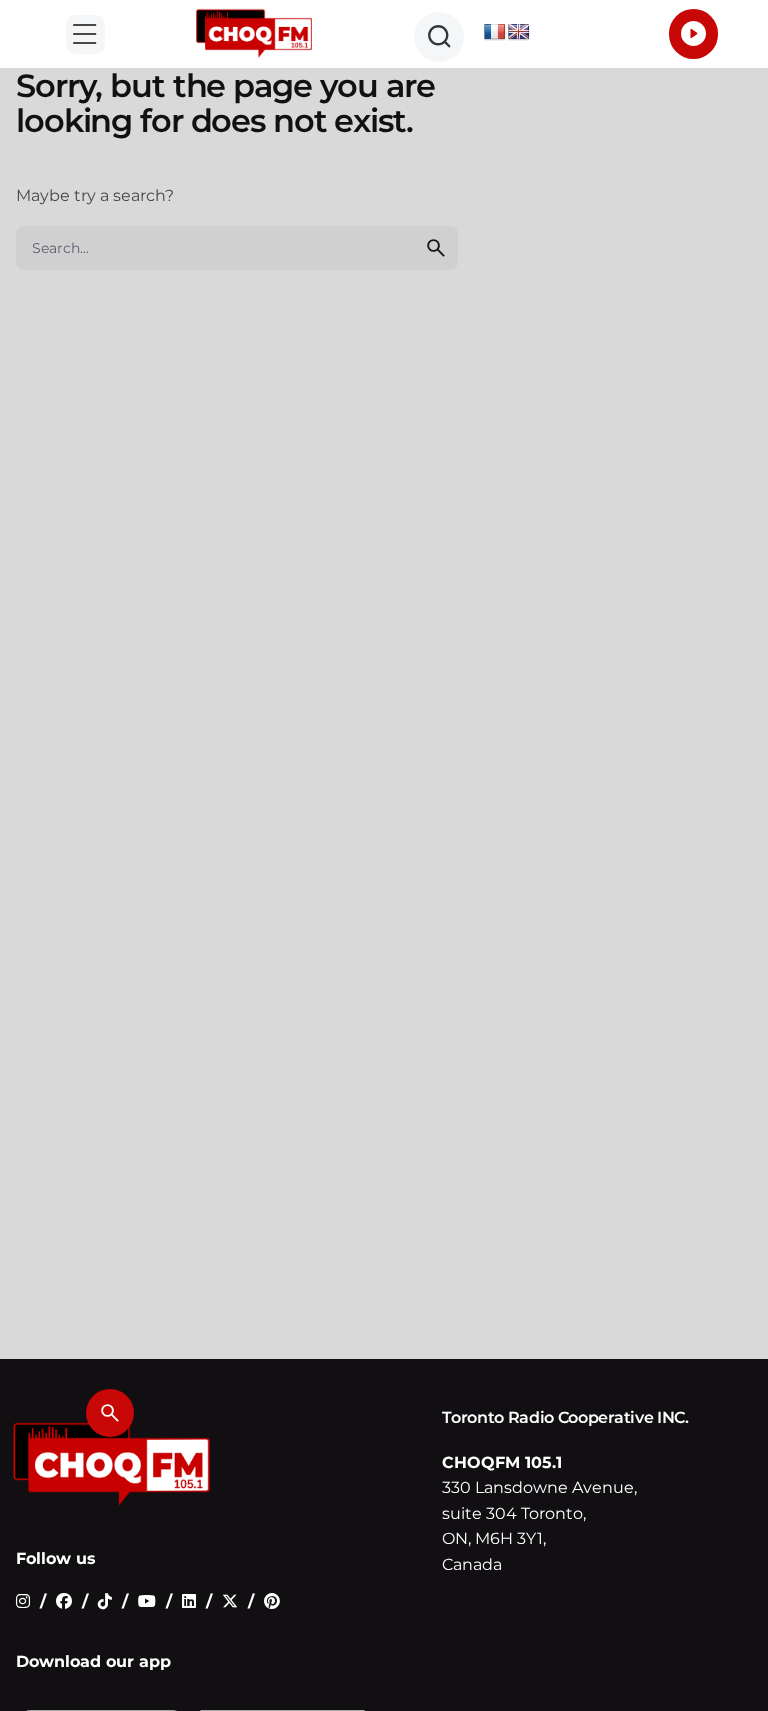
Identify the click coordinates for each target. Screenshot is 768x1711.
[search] (436, 248)
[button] (85, 34)
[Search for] (237, 248)
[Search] (110, 1413)
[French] (495, 32)
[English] (519, 32)
